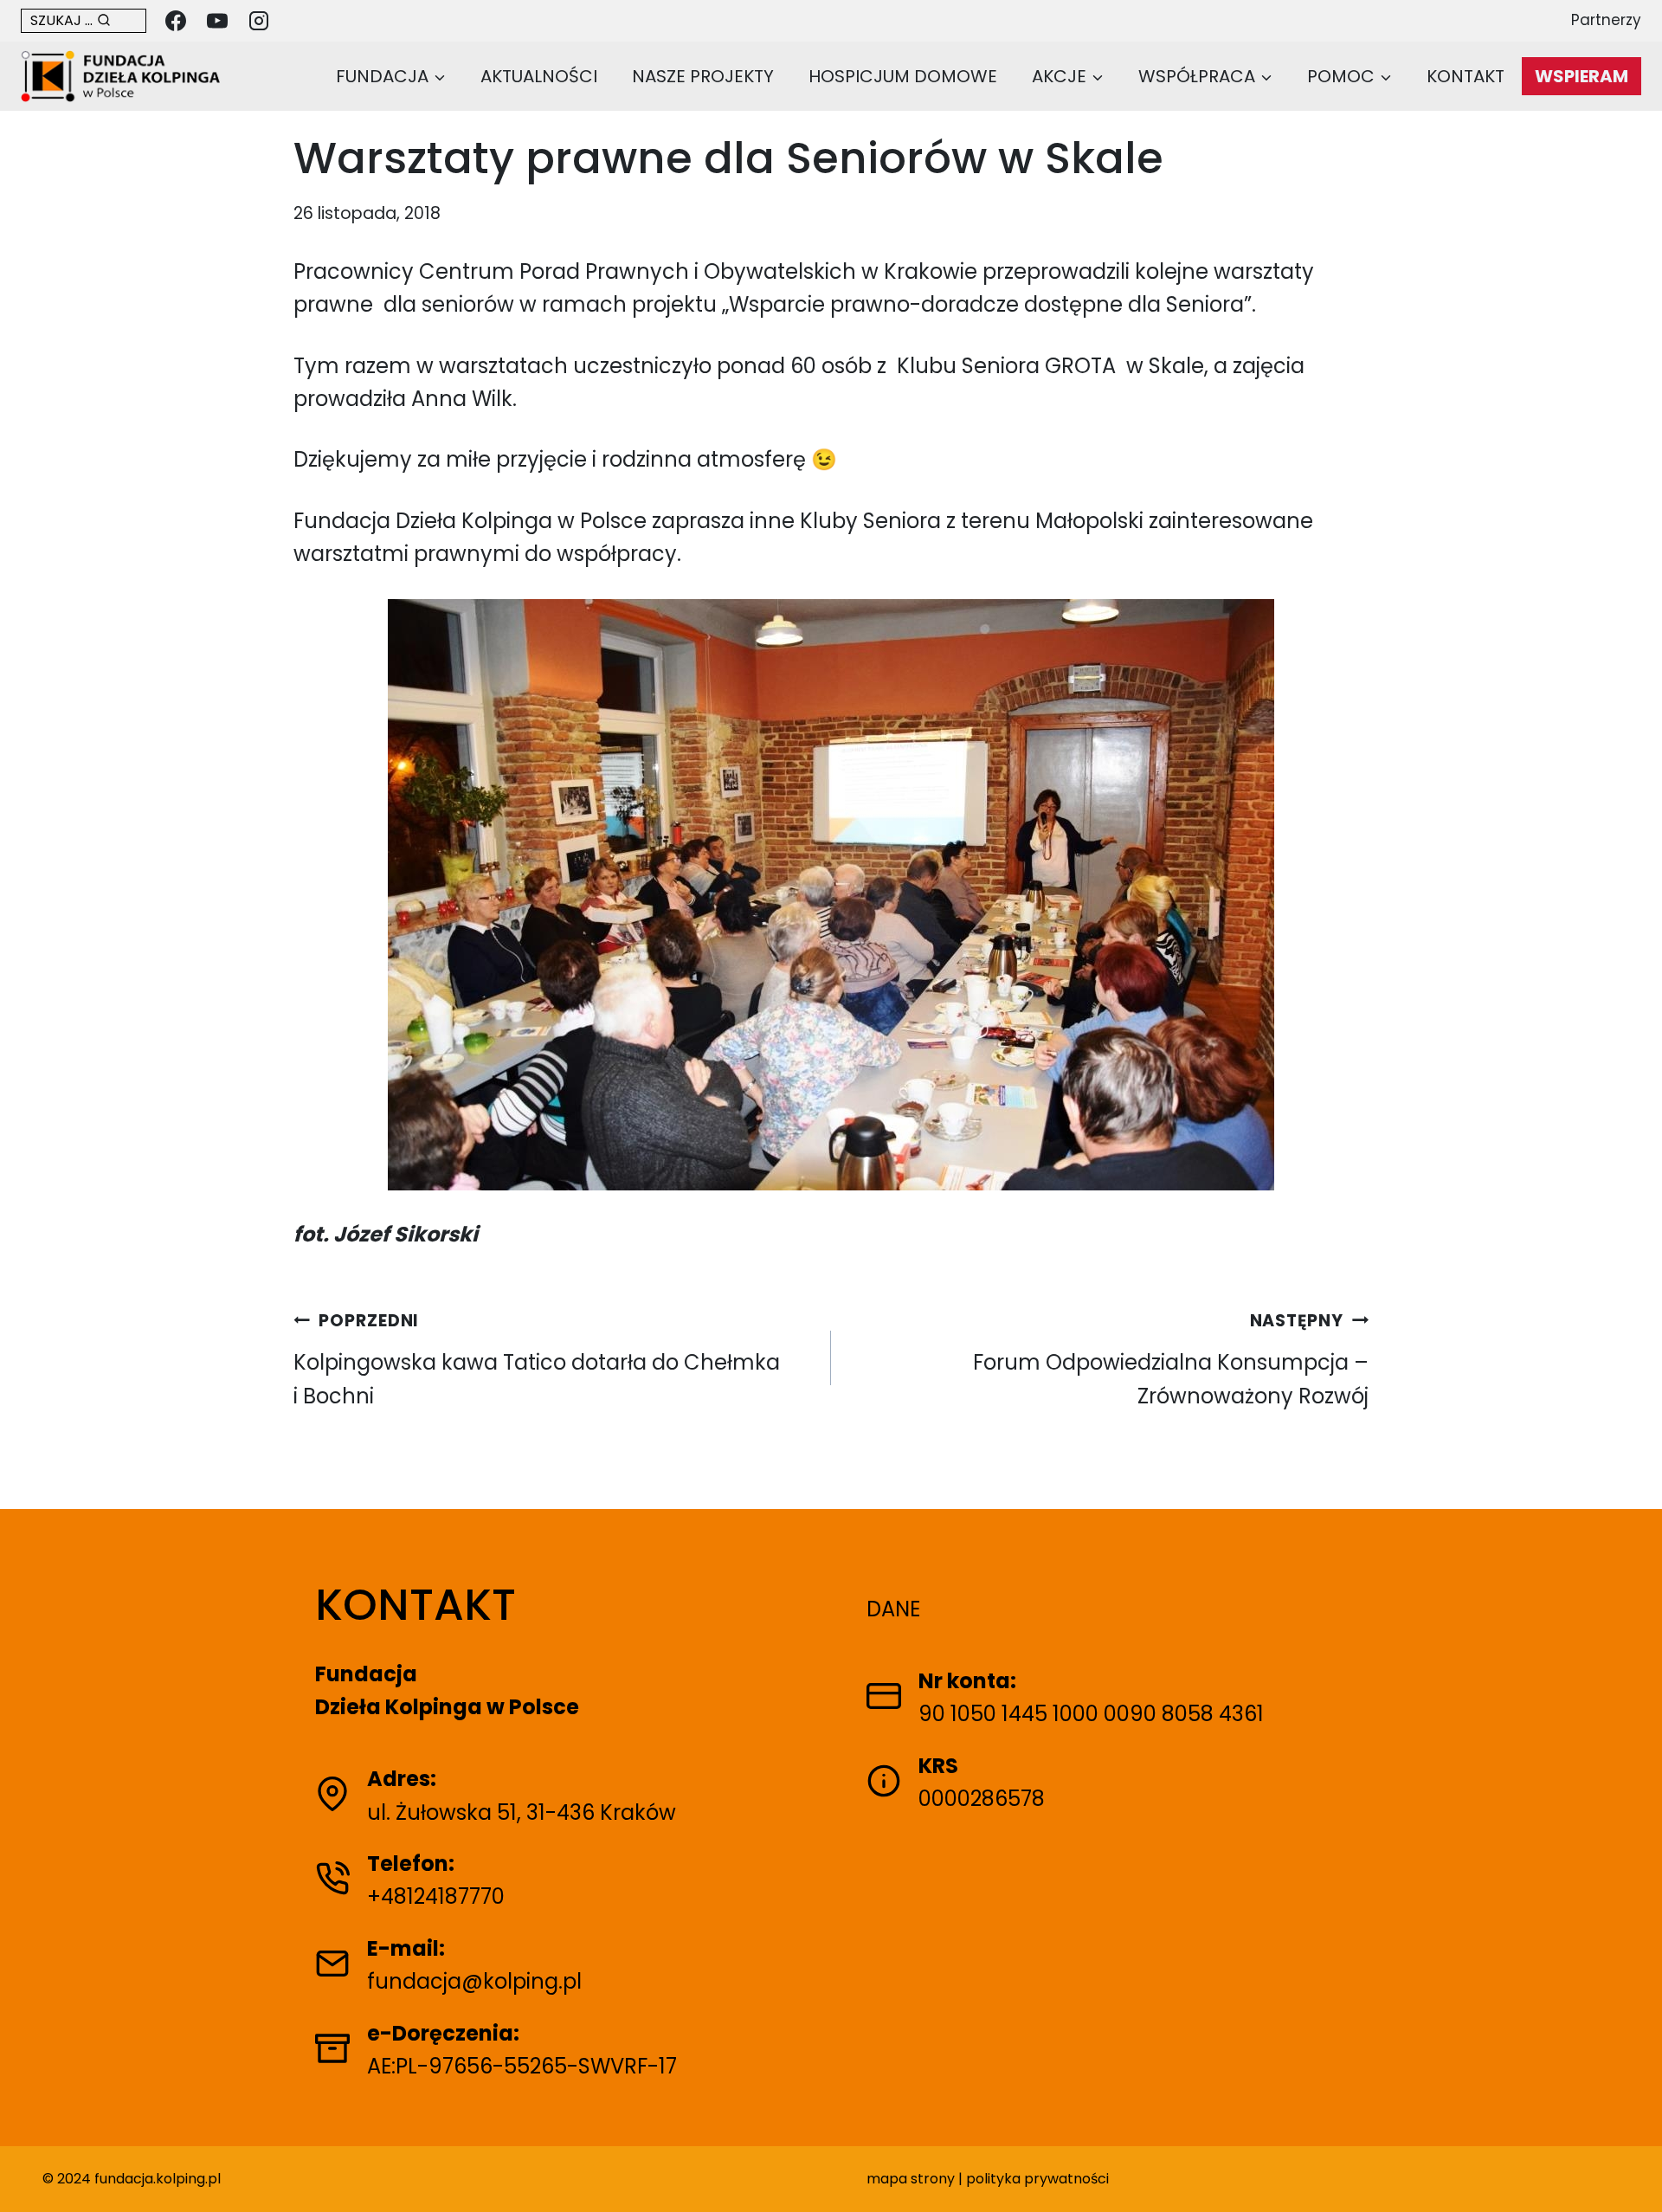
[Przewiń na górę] (1630, 2171)
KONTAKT (1466, 76)
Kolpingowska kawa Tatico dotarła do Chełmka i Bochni (537, 1360)
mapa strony (911, 2179)
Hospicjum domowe (903, 76)
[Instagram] (259, 21)
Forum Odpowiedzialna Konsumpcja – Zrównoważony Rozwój (1171, 1360)
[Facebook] (176, 21)
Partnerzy (1606, 20)
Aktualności (539, 76)
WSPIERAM (1581, 76)
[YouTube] (217, 21)
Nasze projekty (703, 76)
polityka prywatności (1037, 2179)
